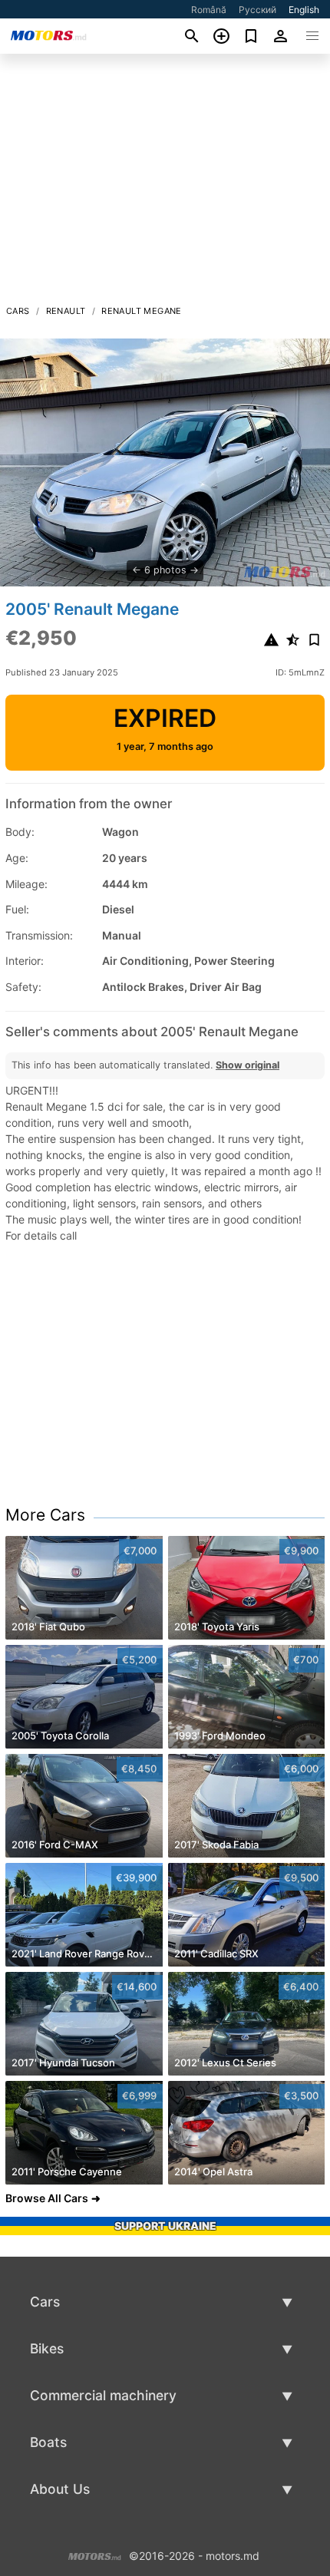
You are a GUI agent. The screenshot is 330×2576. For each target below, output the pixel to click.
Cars (18, 311)
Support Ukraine (165, 2226)
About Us (60, 2489)
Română (209, 10)
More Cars (45, 1515)
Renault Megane (142, 311)
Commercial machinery (103, 2395)
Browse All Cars (47, 2198)
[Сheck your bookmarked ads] (251, 36)
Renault (66, 311)
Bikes (47, 2348)
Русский (257, 10)
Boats (48, 2442)
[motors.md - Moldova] (95, 2554)
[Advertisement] (165, 183)
